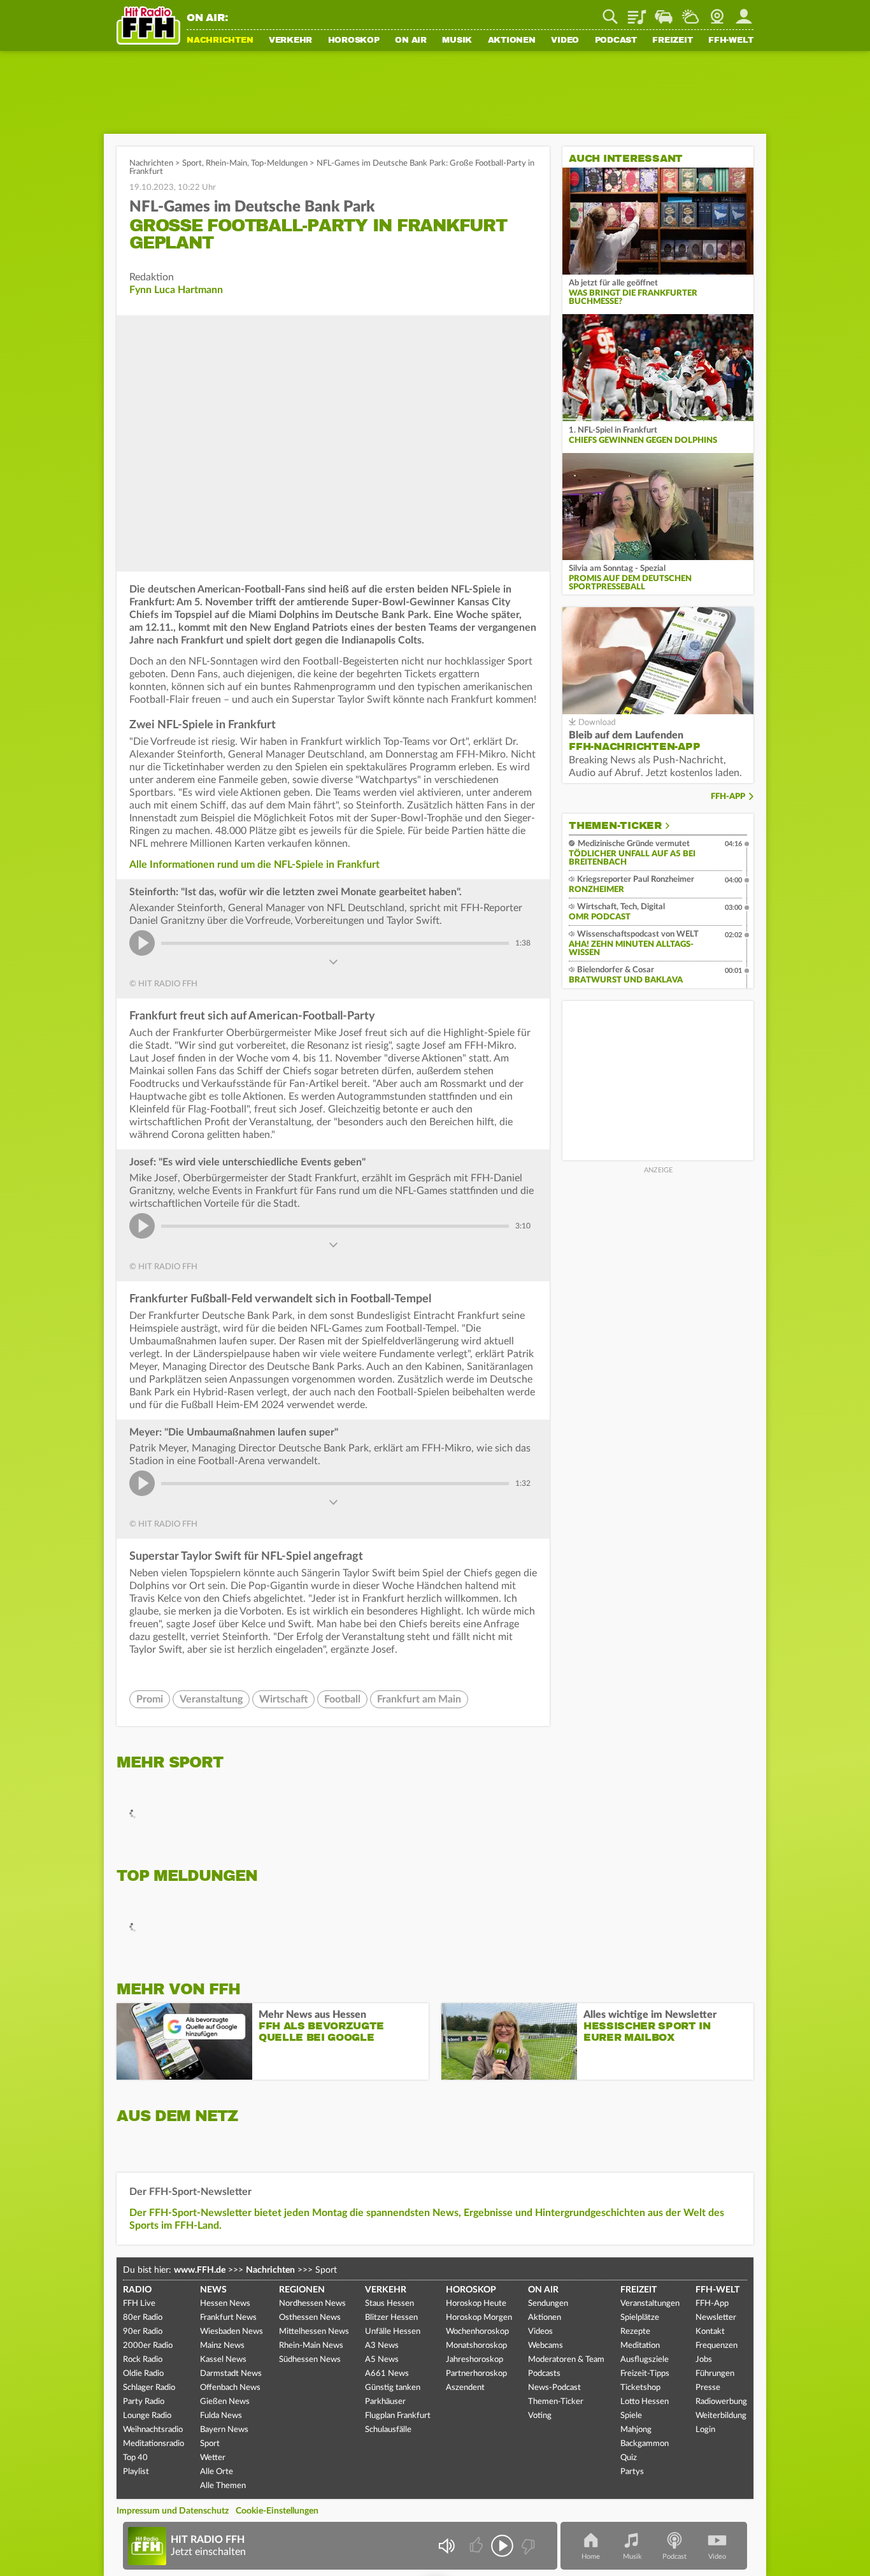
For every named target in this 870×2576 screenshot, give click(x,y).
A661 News (387, 2374)
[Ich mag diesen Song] (477, 2546)
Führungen (715, 2374)
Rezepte (635, 2332)
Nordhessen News (312, 2304)
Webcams (546, 2346)
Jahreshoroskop (474, 2360)
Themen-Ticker (615, 826)
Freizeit (672, 41)
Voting (540, 2416)
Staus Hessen (389, 2304)
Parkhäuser (385, 2402)
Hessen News (225, 2304)
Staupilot (664, 12)
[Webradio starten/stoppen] (502, 2546)
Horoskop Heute (476, 2304)
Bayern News (224, 2430)
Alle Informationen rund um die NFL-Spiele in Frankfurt (254, 865)
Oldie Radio (143, 2374)
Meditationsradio (153, 2444)
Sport (192, 163)
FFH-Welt (731, 41)
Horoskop (354, 41)
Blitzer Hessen (391, 2318)
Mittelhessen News (314, 2332)
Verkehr (290, 41)
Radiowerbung (721, 2402)
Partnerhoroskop (476, 2374)
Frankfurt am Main (419, 1699)
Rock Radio (143, 2360)
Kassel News (223, 2360)
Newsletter (716, 2318)
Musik (457, 41)
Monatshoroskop (476, 2346)
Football (342, 1699)
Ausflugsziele (645, 2360)
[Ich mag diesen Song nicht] (527, 2546)
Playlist (637, 12)
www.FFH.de (200, 2270)
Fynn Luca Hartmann (176, 290)
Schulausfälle (388, 2430)
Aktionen (512, 41)
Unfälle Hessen (393, 2332)
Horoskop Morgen (479, 2318)
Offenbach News (230, 2388)
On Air (411, 41)
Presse (708, 2388)
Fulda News (221, 2416)
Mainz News (222, 2346)
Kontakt (710, 2332)
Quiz (629, 2458)
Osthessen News (310, 2318)
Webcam (717, 12)
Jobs (704, 2360)
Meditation (640, 2346)
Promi (150, 1699)
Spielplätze (640, 2318)
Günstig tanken (393, 2388)
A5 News (382, 2360)
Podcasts (544, 2374)
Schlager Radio (149, 2388)
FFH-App (728, 797)
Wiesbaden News (232, 2332)
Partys (632, 2472)
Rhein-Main (226, 163)
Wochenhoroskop (477, 2332)
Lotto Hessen (645, 2402)
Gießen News (225, 2402)
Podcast (616, 41)
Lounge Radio (147, 2416)
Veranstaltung (211, 1699)
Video (565, 41)
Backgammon (645, 2444)
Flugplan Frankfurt (398, 2416)
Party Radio (144, 2402)
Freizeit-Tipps (645, 2374)
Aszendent (465, 2388)
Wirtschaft (283, 1699)
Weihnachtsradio (153, 2430)
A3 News (382, 2346)
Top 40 (135, 2458)
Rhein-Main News (311, 2346)
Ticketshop (640, 2388)
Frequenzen (717, 2346)
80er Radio (143, 2318)
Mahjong (636, 2430)
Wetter (690, 12)
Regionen (302, 2290)
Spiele (631, 2416)
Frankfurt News (228, 2318)
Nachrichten (220, 41)
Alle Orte (217, 2472)
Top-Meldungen (279, 163)
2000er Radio (148, 2346)
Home (591, 2557)
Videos (540, 2332)
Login (705, 2430)
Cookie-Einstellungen (277, 2511)
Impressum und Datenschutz (173, 2511)
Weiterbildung (721, 2416)
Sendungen (548, 2304)
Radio (137, 2290)
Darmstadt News (231, 2374)
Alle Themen (223, 2486)
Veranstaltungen (650, 2304)
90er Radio (143, 2332)
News (213, 2290)
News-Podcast (554, 2388)
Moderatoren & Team (566, 2360)
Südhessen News (310, 2360)
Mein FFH (744, 12)
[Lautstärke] (446, 2546)
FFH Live (139, 2304)
